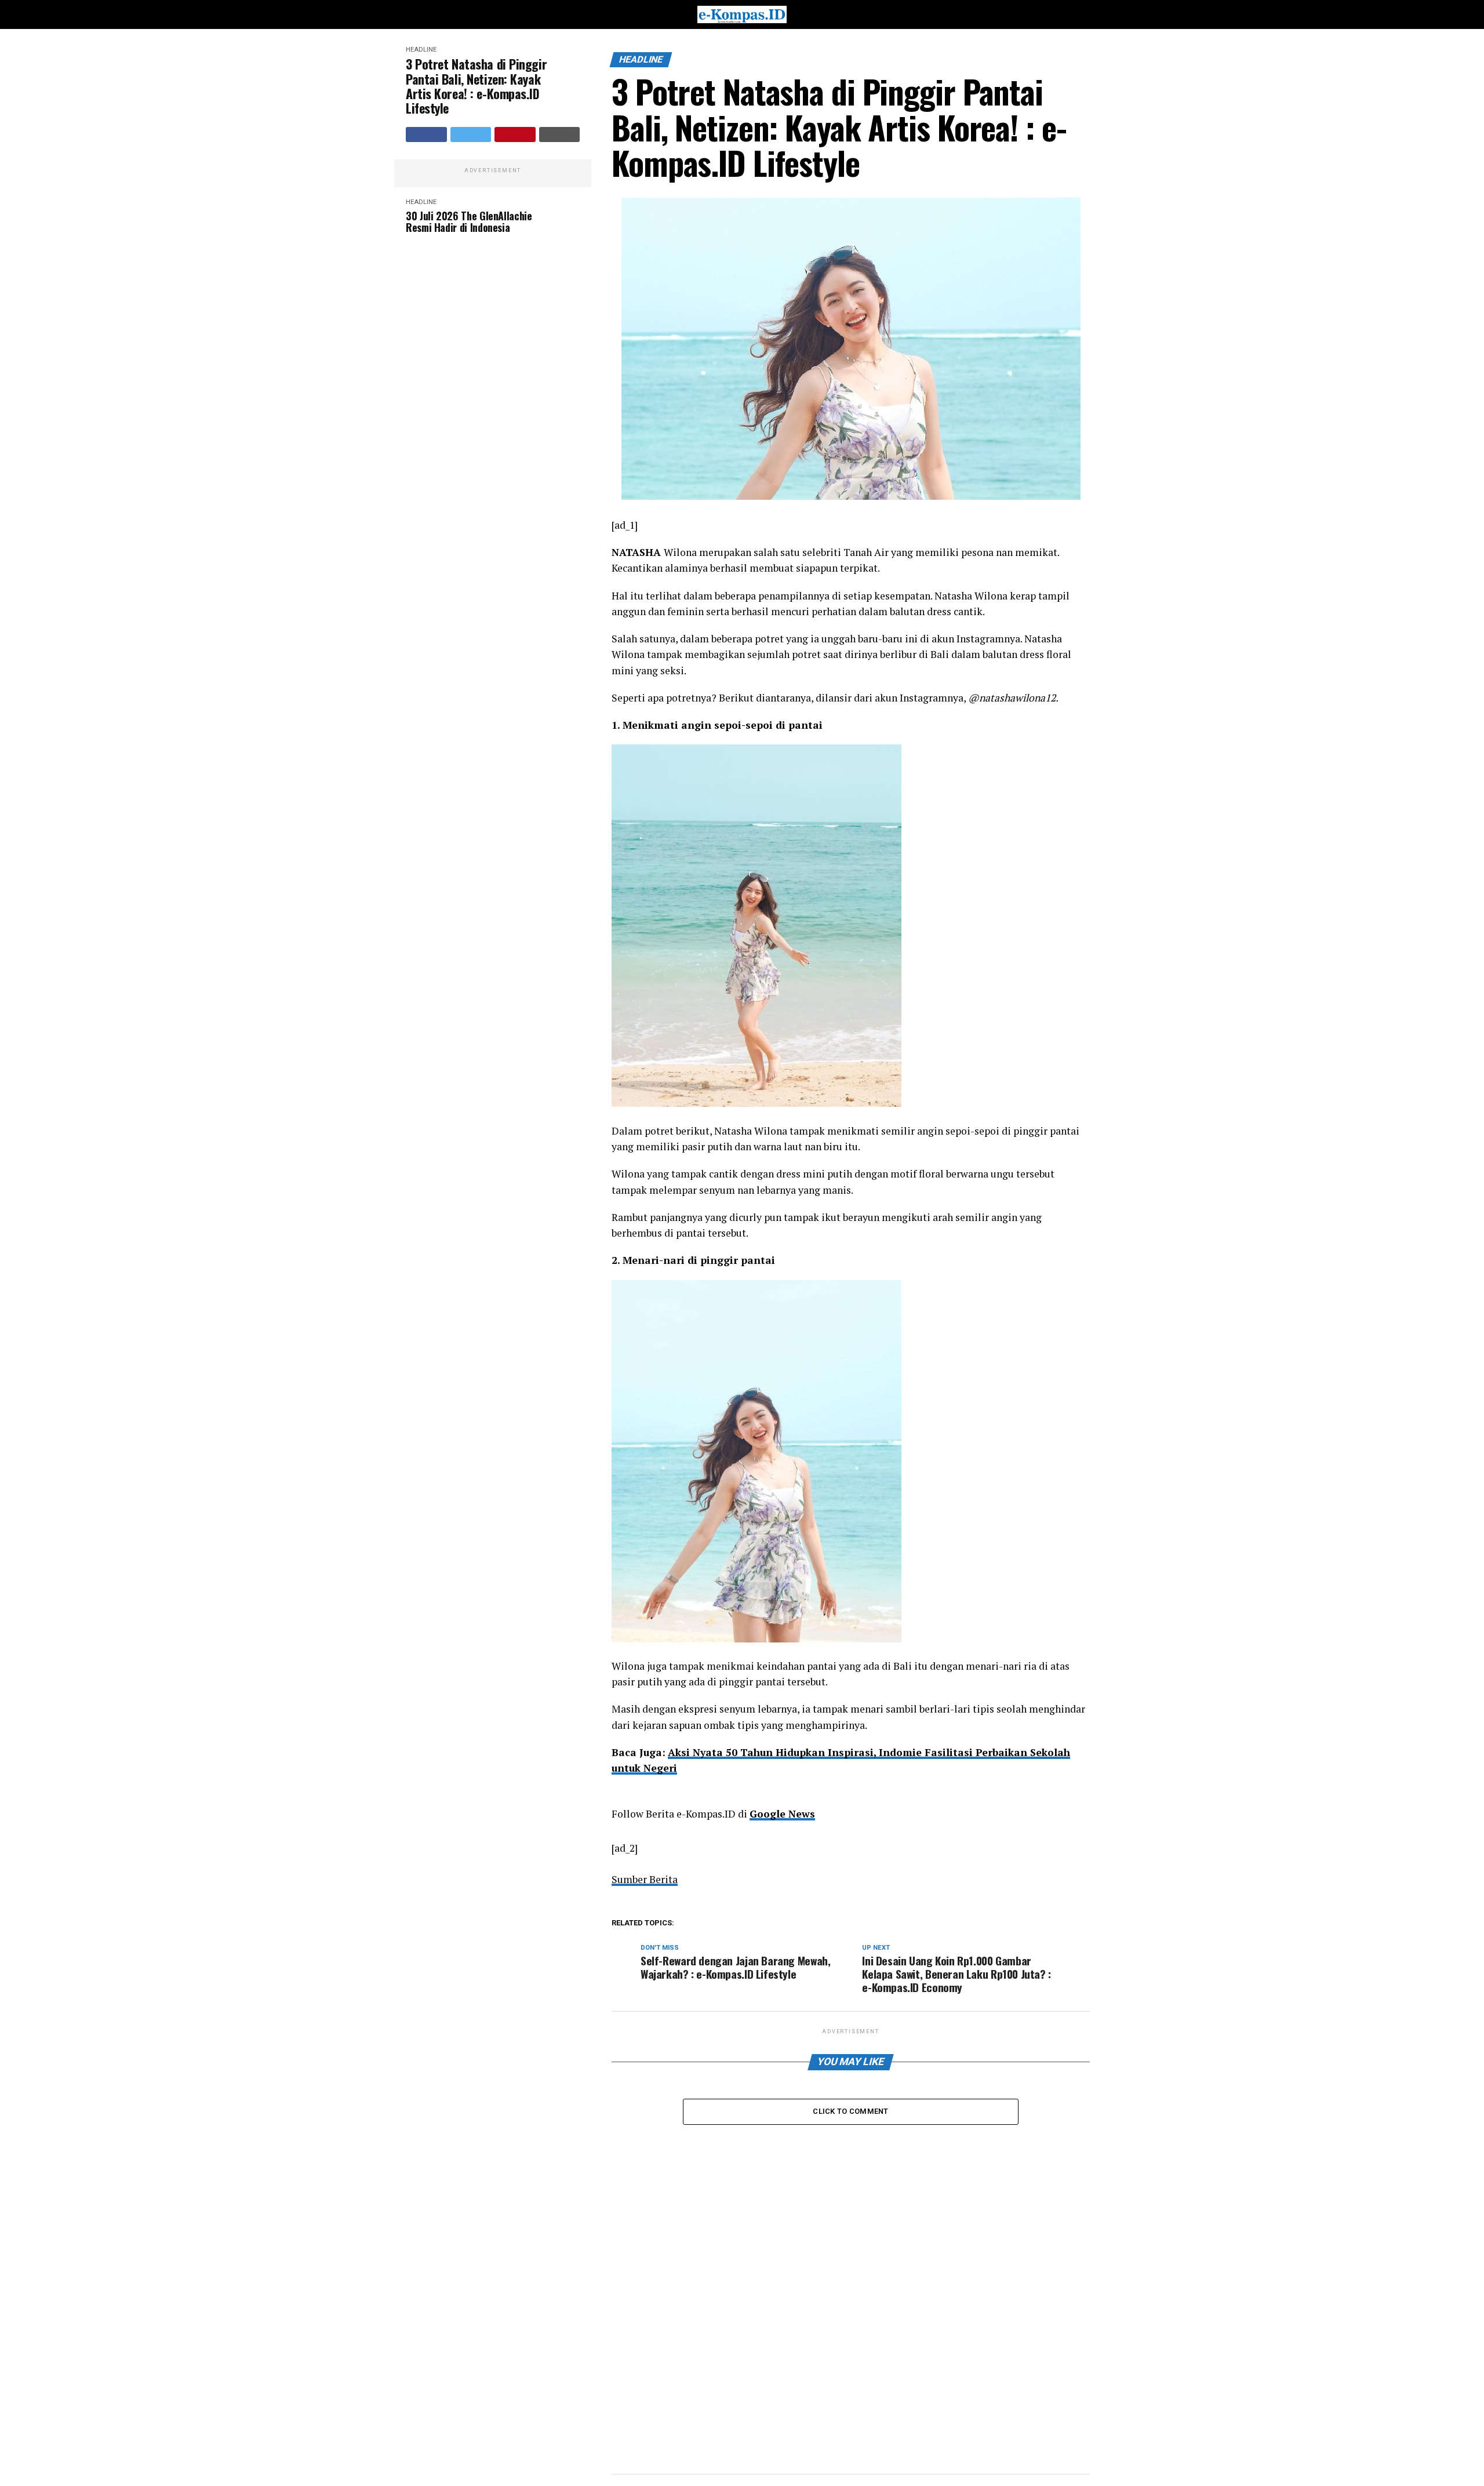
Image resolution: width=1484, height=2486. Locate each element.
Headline (421, 50)
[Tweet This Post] (471, 135)
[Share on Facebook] (426, 135)
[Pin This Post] (515, 135)
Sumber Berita (645, 1879)
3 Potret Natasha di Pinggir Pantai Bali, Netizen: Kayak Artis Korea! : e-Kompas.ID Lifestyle (476, 86)
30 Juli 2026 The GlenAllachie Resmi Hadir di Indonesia (469, 222)
